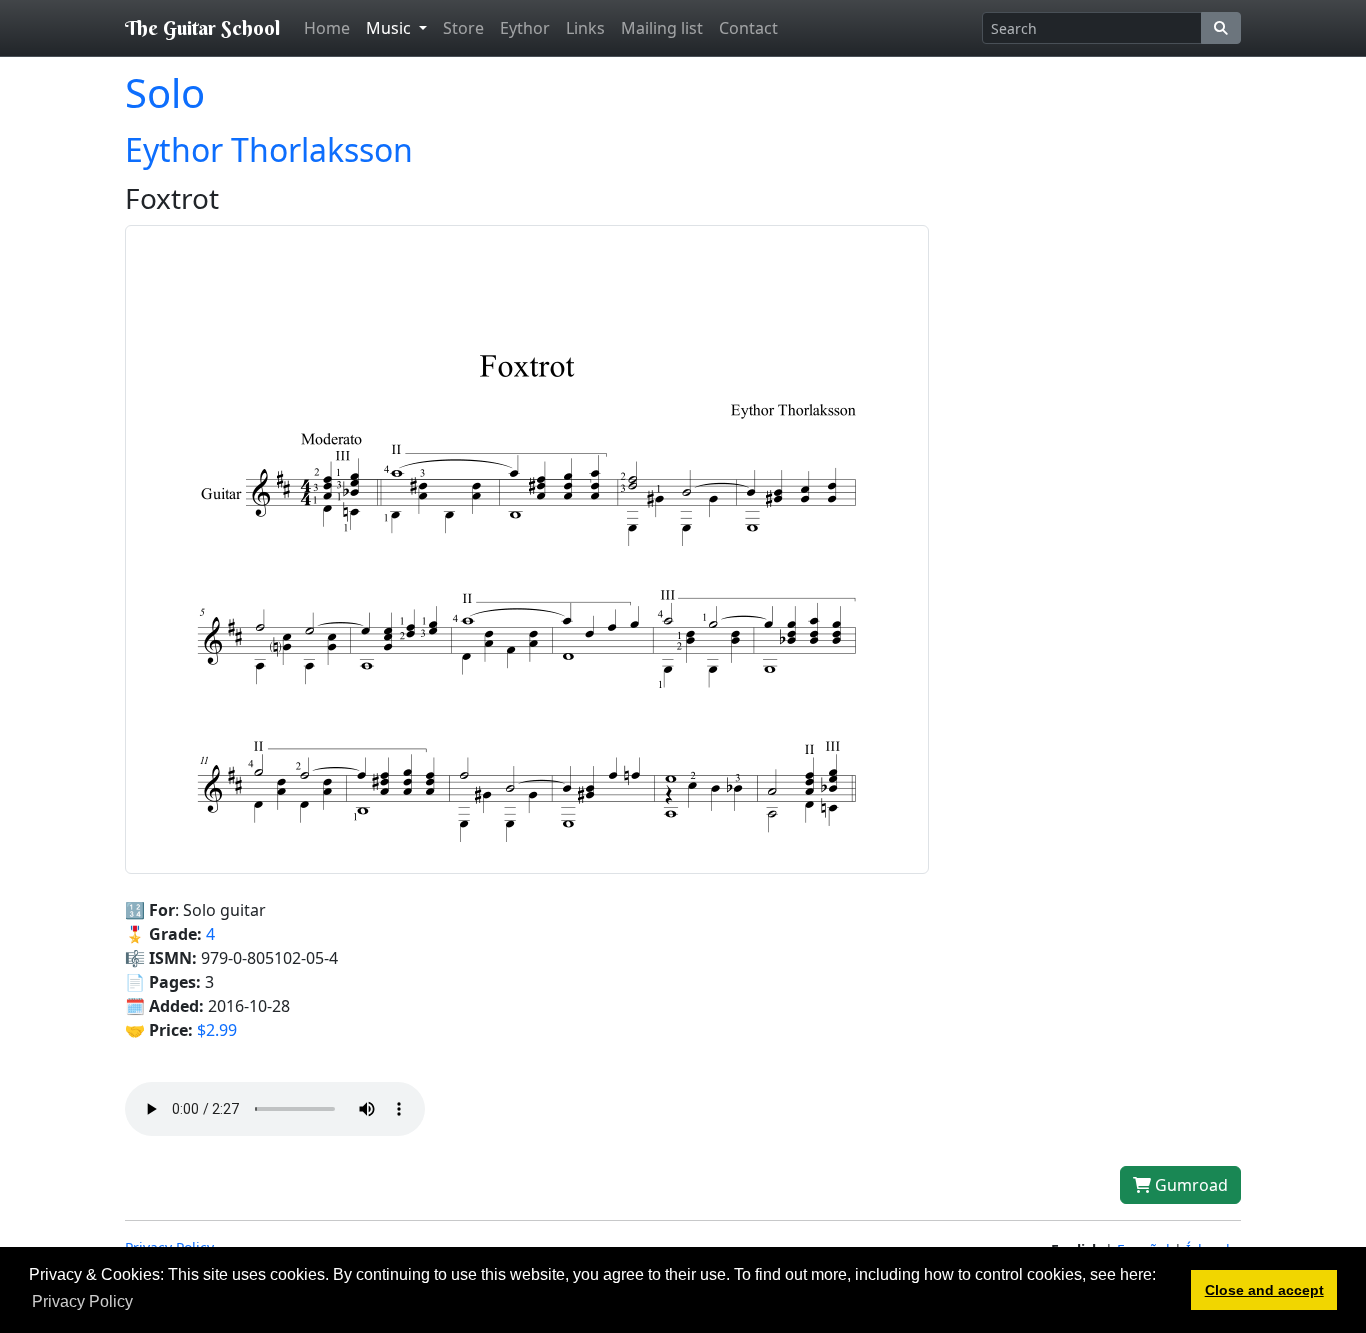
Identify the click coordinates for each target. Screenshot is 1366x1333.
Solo (165, 92)
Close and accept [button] (1264, 1290)
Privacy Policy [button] (82, 1301)
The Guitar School (202, 27)
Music (390, 28)
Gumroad (1189, 1185)
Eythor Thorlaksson (269, 149)
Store (463, 28)
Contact (748, 28)
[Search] (1221, 28)
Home (327, 28)
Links (585, 28)
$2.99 (217, 1030)
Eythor (525, 28)
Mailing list (662, 28)
